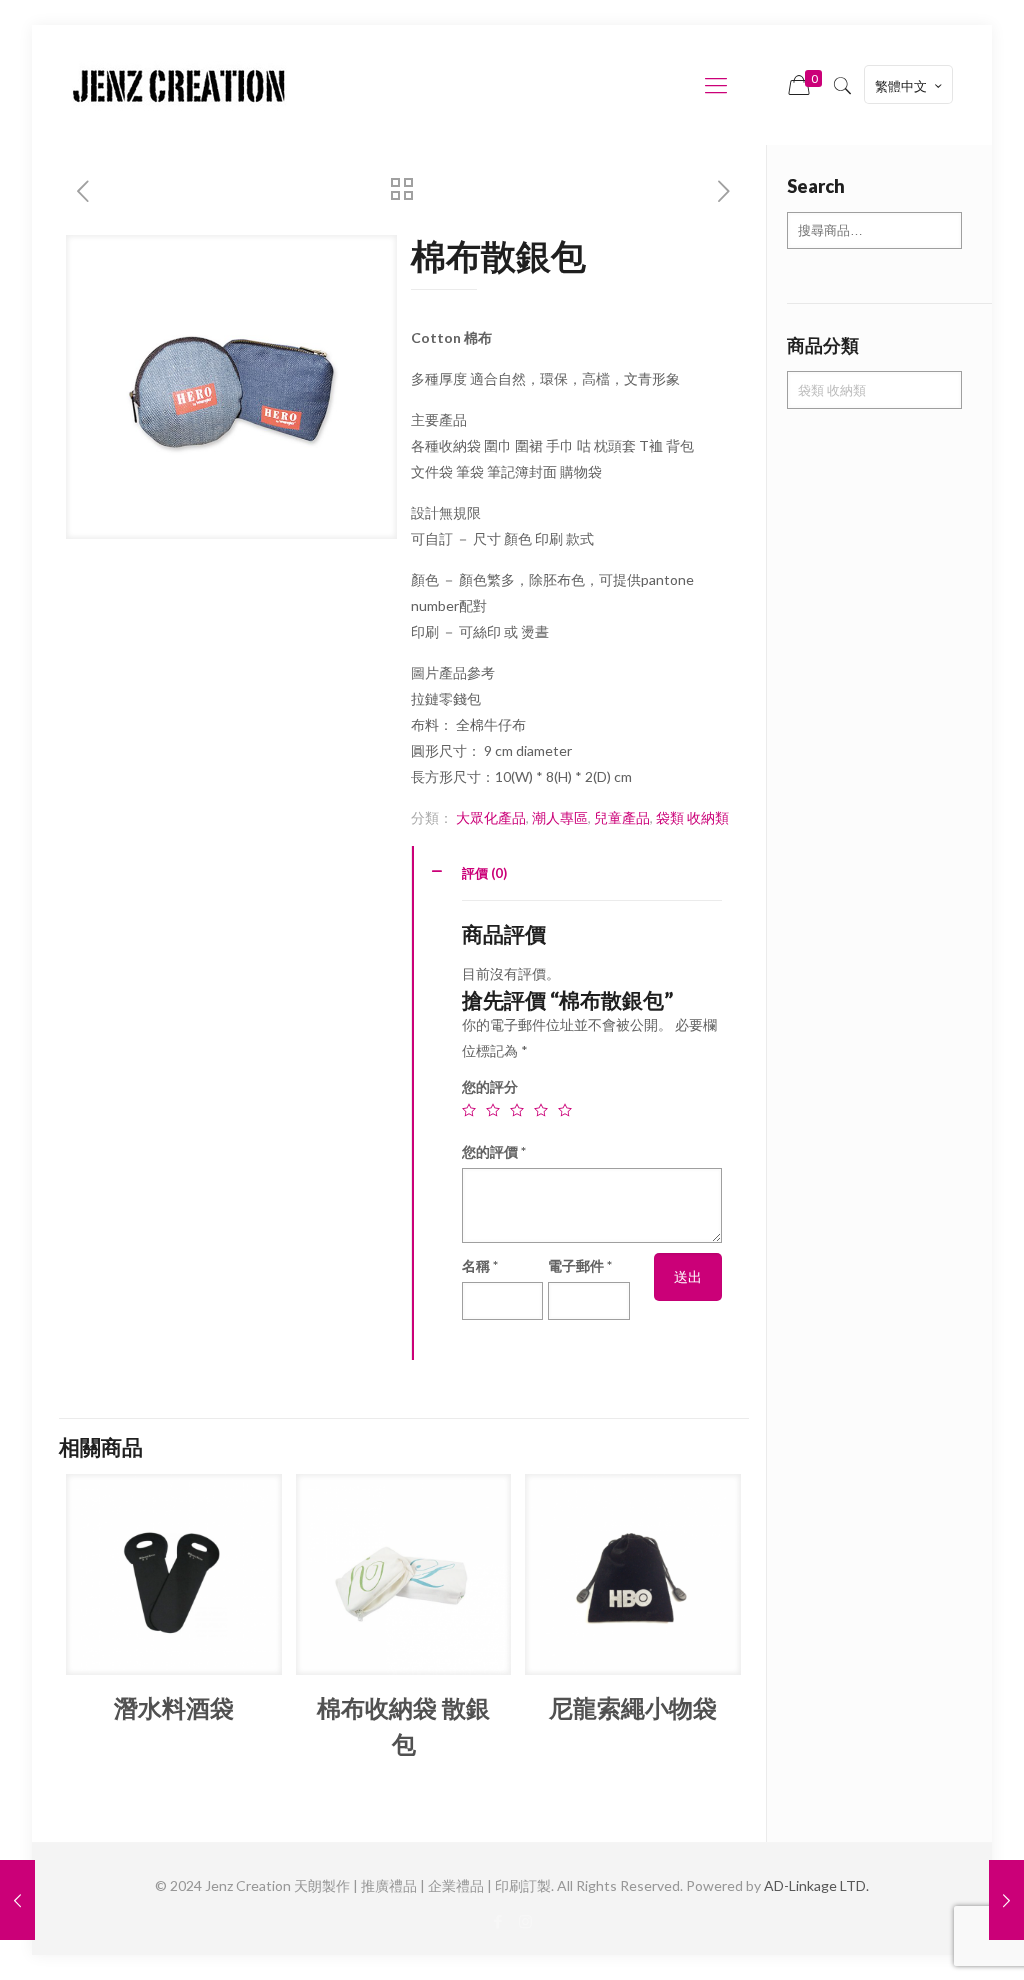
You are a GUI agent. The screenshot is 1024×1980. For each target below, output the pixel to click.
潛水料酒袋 (174, 1707)
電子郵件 (580, 1265)
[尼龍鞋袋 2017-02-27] (17, 1900)
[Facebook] (498, 1921)
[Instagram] (525, 1921)
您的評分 (490, 1086)
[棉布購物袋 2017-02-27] (1006, 1900)
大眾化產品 (491, 817)
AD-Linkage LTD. (816, 1885)
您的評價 (494, 1151)
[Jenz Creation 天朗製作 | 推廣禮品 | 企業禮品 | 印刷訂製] (179, 85)
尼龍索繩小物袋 (633, 1707)
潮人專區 (560, 817)
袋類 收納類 (692, 817)
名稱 (480, 1265)
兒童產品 (622, 817)
